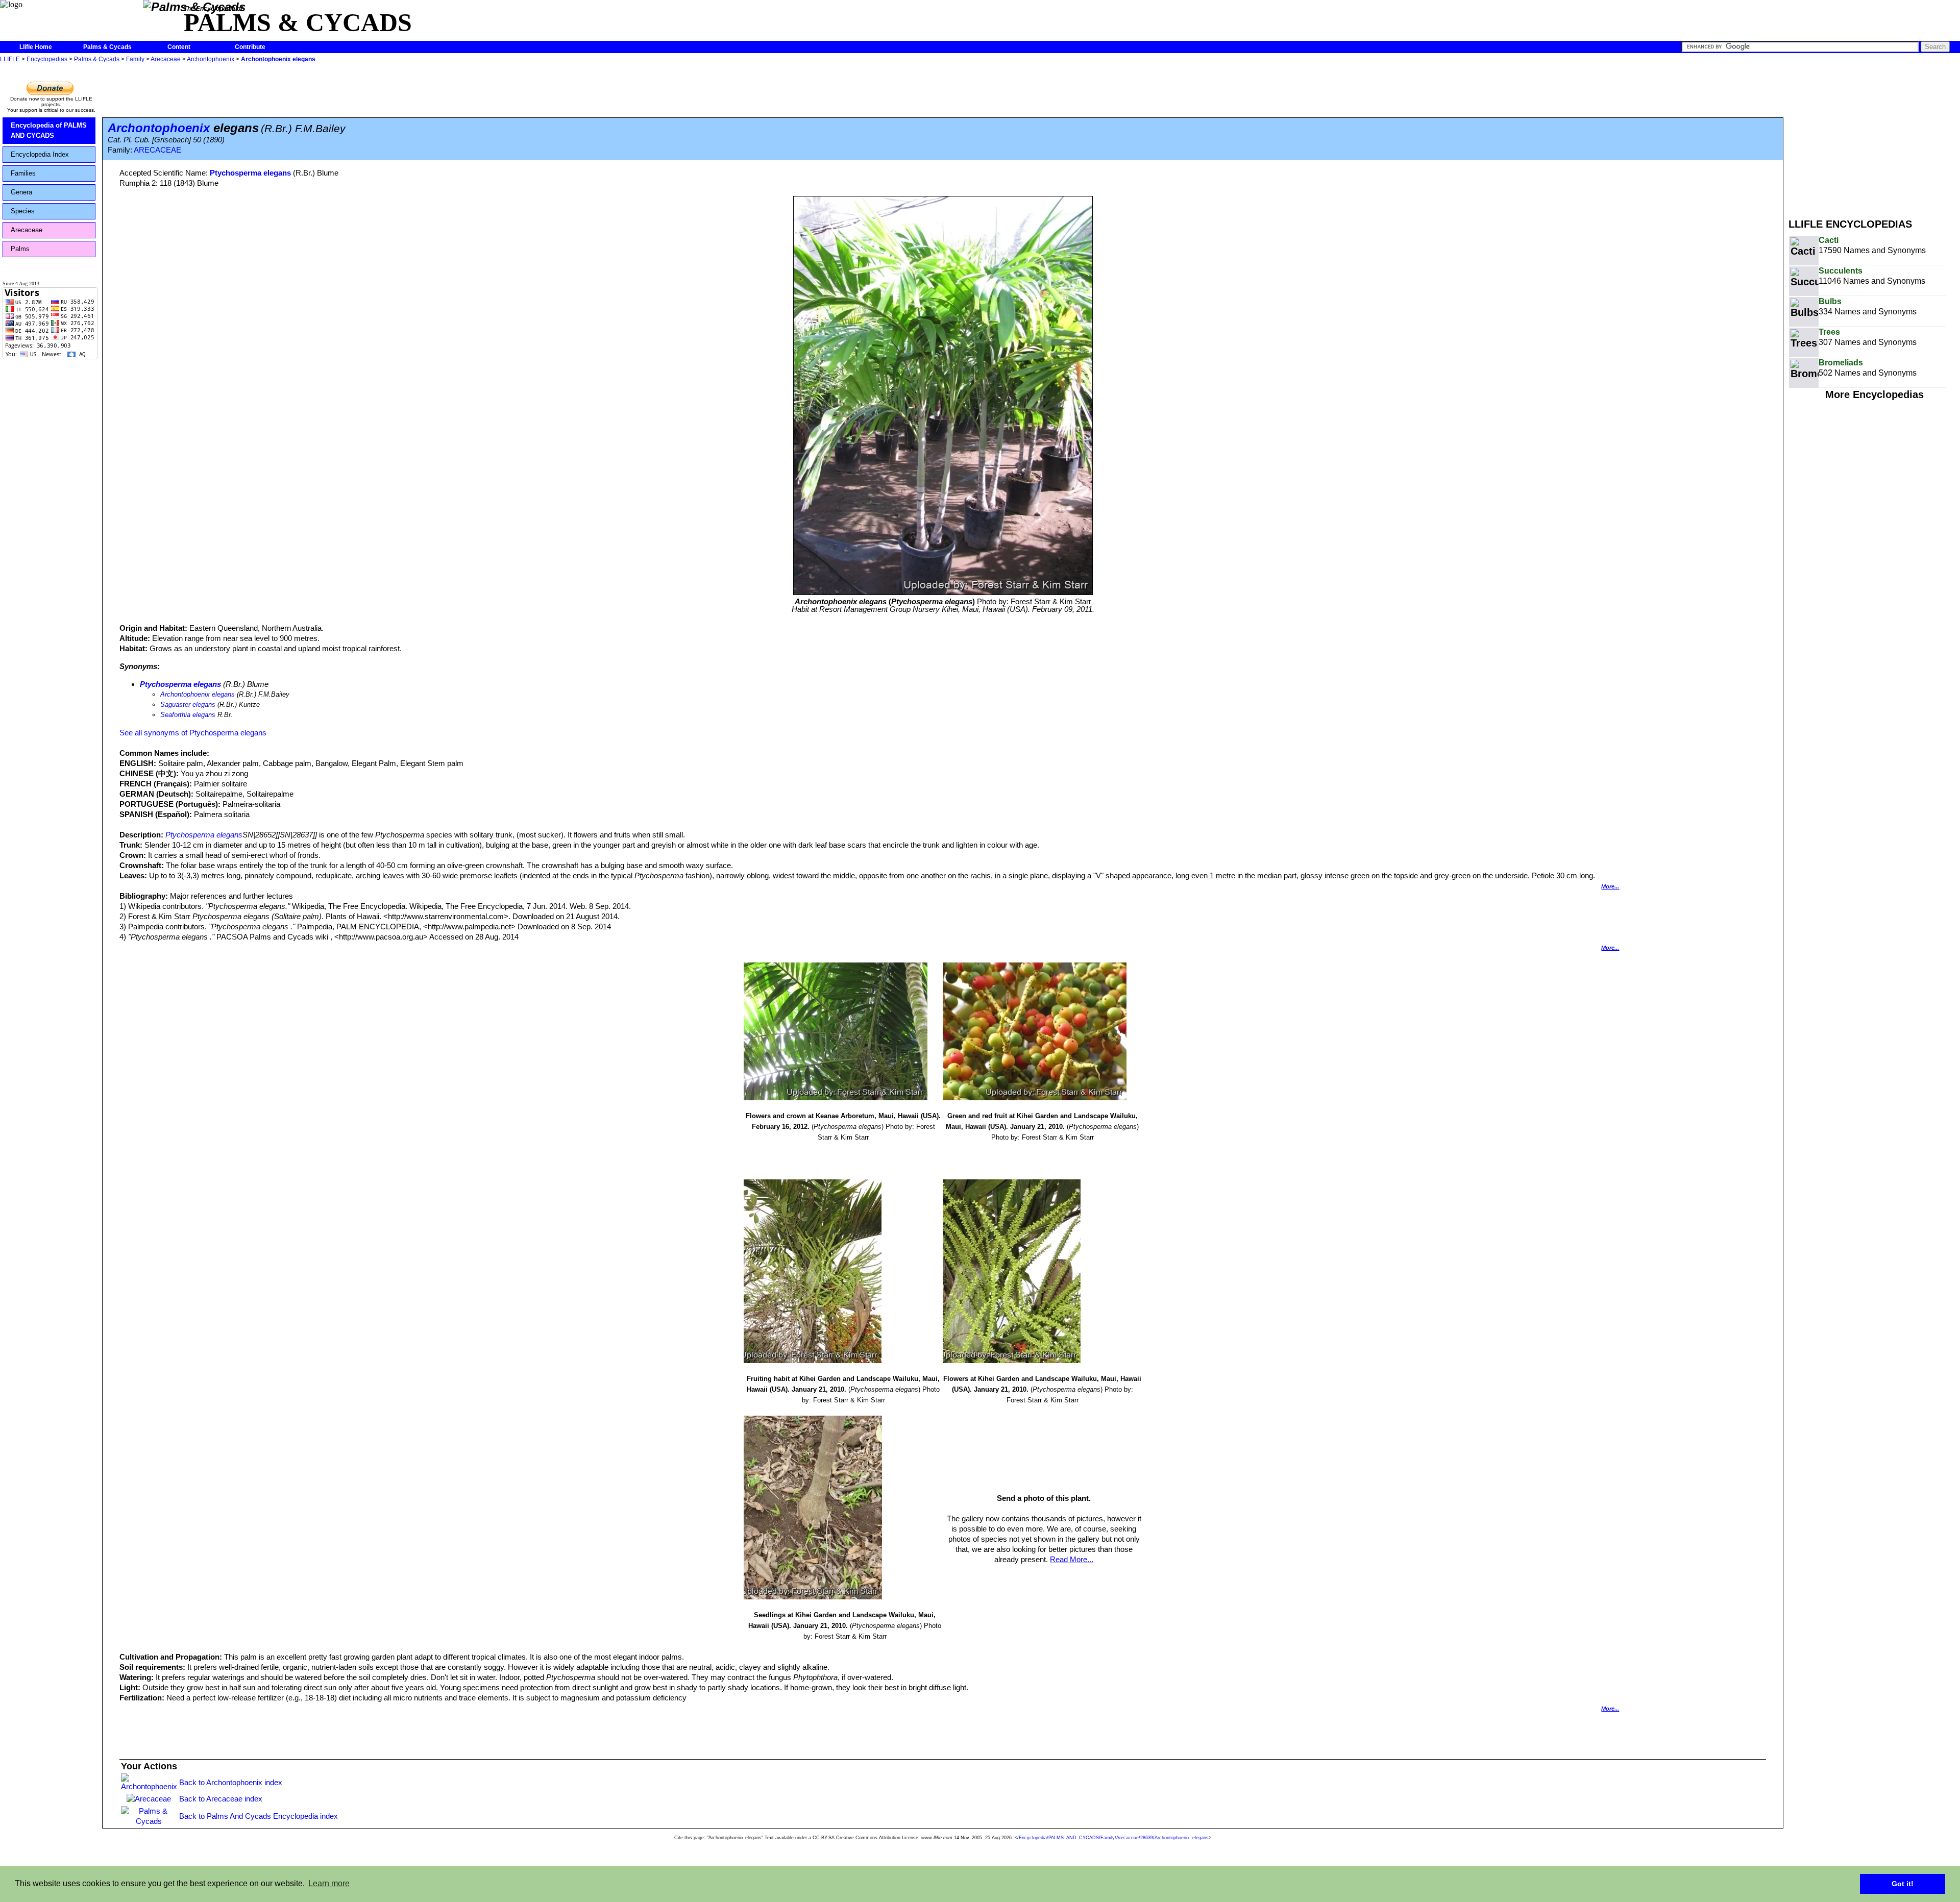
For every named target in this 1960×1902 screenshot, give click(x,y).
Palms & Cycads (107, 47)
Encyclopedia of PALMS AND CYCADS (49, 130)
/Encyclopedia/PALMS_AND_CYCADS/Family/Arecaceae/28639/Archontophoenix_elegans (1113, 1838)
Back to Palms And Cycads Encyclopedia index (259, 1816)
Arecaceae (166, 59)
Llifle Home (36, 47)
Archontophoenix (211, 59)
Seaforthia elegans (188, 715)
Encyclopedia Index (40, 154)
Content (179, 47)
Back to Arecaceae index (221, 1799)
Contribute (250, 47)
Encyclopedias (47, 59)
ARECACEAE (157, 150)
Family (135, 59)
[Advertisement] (1874, 137)
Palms (20, 249)
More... (1610, 886)
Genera (21, 192)
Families (23, 173)
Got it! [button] (1903, 1884)
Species (23, 211)
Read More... (1072, 1559)
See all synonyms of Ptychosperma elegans (193, 733)
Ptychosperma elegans (250, 173)
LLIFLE (10, 59)
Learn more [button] (329, 1883)
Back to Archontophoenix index (231, 1782)
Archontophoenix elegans (278, 59)
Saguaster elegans (188, 705)
